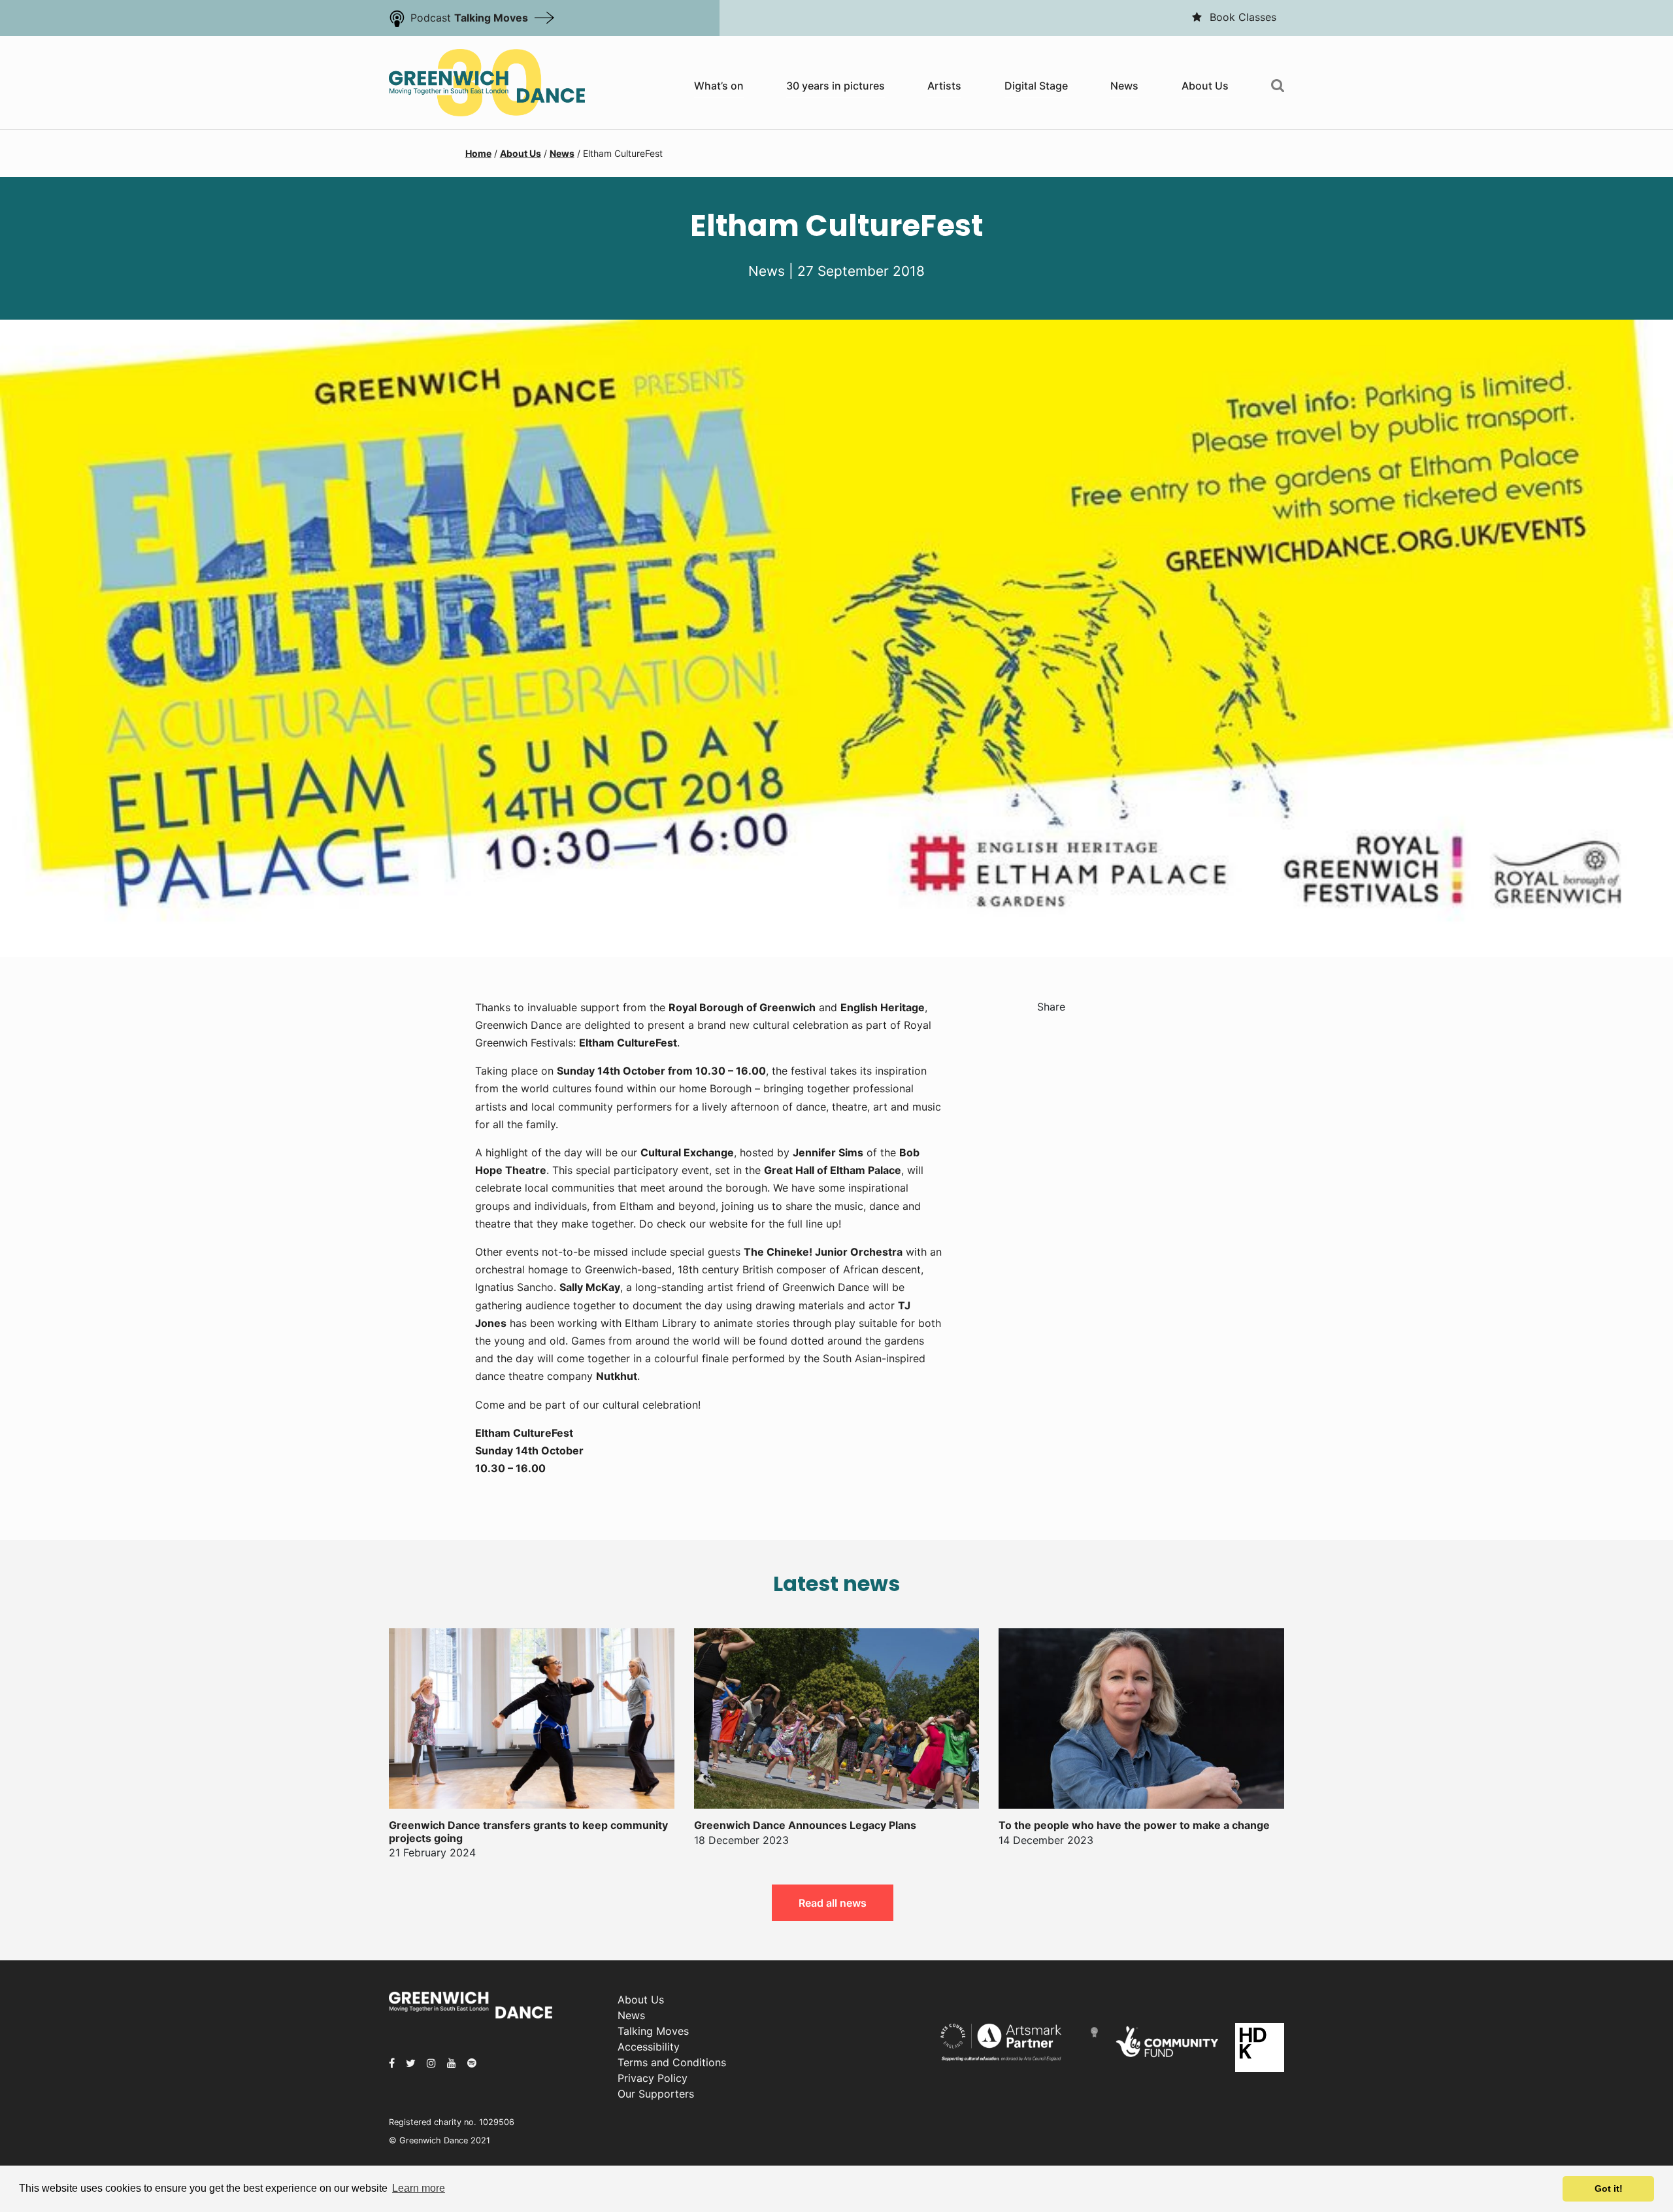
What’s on (719, 86)
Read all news (833, 1903)
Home (478, 153)
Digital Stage (1036, 86)
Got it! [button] (1609, 2188)
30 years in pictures (836, 86)
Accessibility (649, 2047)
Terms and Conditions (672, 2062)
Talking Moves (653, 2031)
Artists (944, 86)
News (1124, 86)
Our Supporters (656, 2094)
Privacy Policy (653, 2078)
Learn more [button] (419, 2188)
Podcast (469, 18)
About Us (1205, 86)
